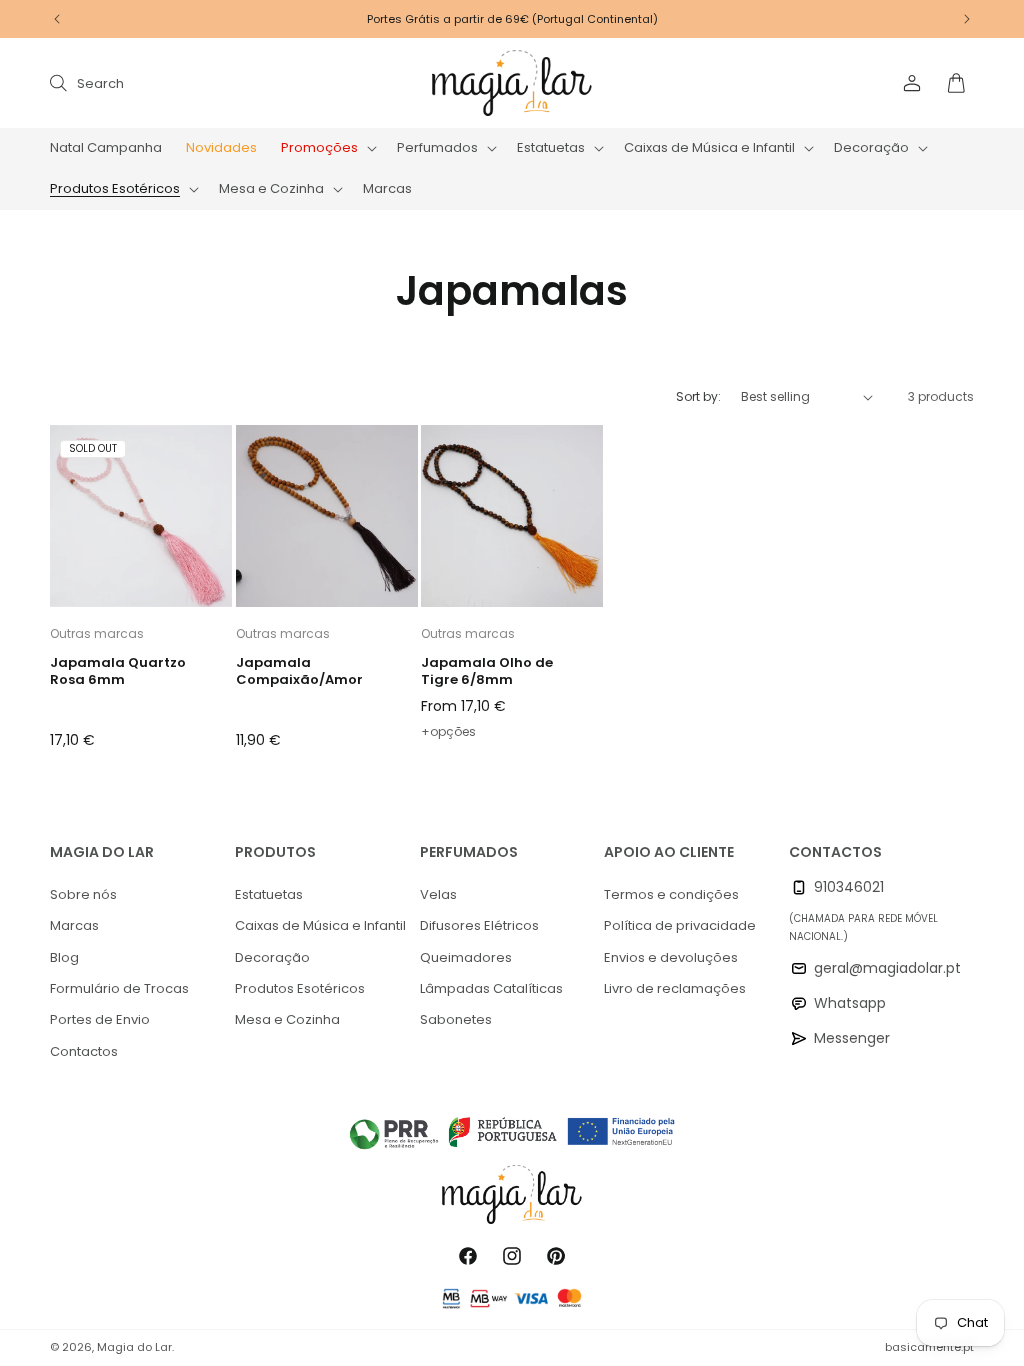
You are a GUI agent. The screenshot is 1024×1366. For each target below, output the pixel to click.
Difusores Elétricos (479, 925)
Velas (438, 894)
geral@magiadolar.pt (887, 968)
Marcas (74, 925)
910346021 (849, 887)
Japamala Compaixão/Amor (299, 672)
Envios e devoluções (671, 957)
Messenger (852, 1038)
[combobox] (252, 82)
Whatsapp (850, 1003)
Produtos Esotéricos (300, 988)
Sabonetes (456, 1019)
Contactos (84, 1051)
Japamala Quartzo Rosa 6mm (118, 672)
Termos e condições (671, 894)
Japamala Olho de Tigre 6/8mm (487, 672)
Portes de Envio (100, 1019)
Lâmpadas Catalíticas (491, 988)
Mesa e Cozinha (287, 1019)
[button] (327, 148)
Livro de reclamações (675, 988)
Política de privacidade (680, 925)
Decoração (272, 957)
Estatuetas (269, 894)
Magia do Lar (134, 1347)
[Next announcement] (967, 19)
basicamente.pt (929, 1347)
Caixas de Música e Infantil (320, 925)
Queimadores (466, 957)
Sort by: (698, 396)
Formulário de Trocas (119, 988)
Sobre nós (83, 894)
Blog (64, 957)
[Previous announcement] (57, 19)
